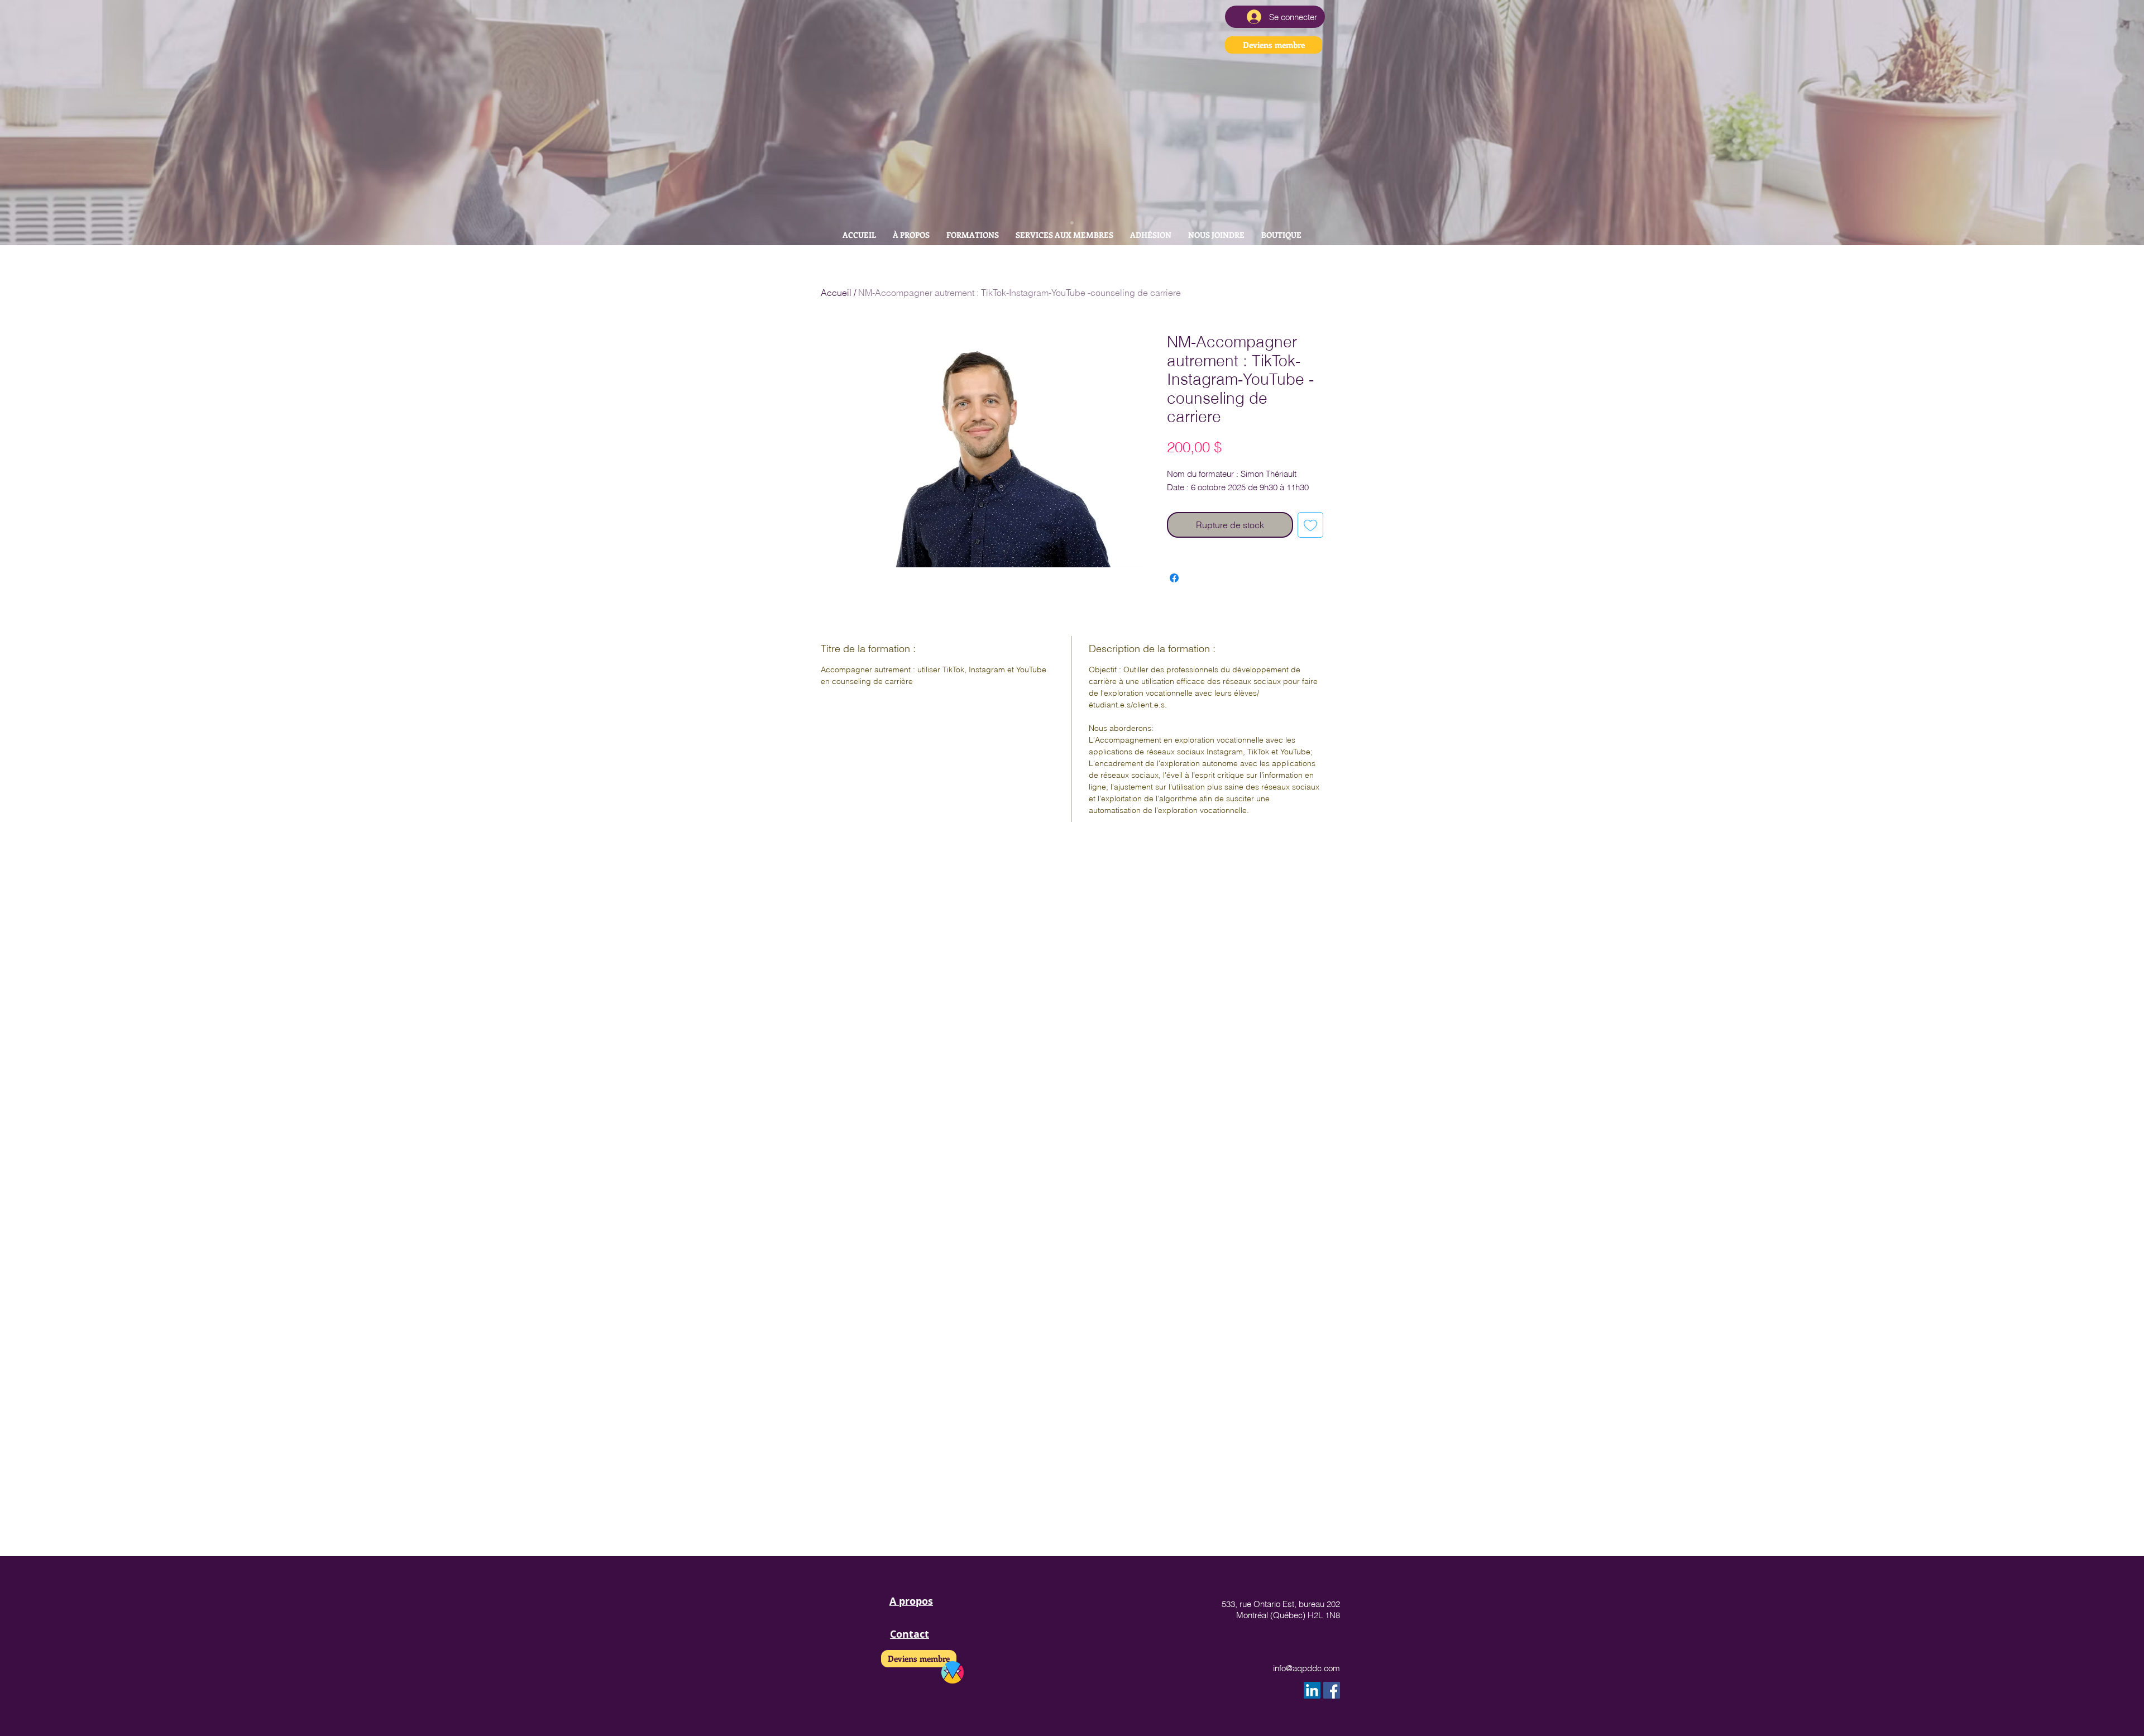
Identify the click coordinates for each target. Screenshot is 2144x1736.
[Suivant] (2084, 122)
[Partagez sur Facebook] (1174, 578)
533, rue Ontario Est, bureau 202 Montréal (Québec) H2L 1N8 (1281, 1610)
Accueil (836, 293)
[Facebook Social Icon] (1332, 1690)
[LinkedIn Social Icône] (1312, 1690)
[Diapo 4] (1072, 223)
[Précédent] (60, 122)
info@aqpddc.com (1306, 1668)
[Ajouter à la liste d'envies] (1310, 525)
